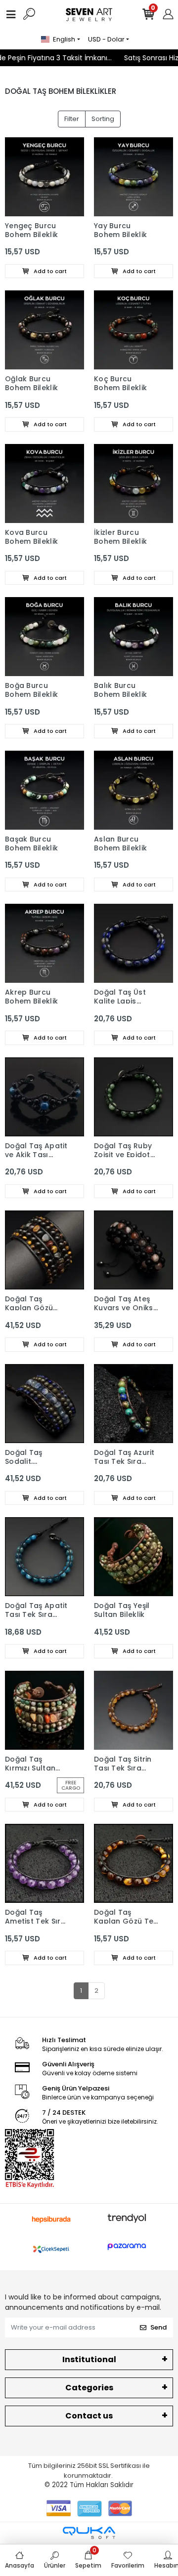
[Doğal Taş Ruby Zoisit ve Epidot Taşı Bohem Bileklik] (133, 1097)
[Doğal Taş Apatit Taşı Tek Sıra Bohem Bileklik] (44, 1557)
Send (158, 2327)
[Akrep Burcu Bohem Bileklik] (44, 943)
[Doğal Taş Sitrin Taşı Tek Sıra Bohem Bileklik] (133, 1710)
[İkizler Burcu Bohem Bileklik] (133, 483)
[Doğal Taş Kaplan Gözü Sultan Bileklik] (44, 1250)
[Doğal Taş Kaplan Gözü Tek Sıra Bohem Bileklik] (133, 1863)
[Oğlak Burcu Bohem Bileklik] (44, 330)
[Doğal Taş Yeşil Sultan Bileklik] (133, 1557)
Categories (89, 2388)
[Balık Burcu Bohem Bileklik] (133, 637)
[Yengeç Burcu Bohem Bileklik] (44, 177)
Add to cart (49, 271)
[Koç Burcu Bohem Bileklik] (133, 330)
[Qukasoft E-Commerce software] (89, 2533)
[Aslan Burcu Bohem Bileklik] (133, 790)
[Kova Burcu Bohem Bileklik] (44, 483)
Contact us (89, 2416)
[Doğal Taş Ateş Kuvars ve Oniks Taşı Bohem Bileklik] (133, 1250)
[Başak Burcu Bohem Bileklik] (44, 790)
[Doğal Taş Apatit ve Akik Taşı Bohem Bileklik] (44, 1097)
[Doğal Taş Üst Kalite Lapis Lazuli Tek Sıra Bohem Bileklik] (133, 943)
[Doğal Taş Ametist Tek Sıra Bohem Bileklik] (44, 1863)
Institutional (89, 2359)
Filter (72, 119)
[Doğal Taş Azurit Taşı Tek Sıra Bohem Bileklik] (133, 1404)
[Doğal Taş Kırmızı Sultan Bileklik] (44, 1710)
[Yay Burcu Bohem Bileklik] (133, 177)
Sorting (103, 119)
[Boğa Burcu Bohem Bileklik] (44, 637)
